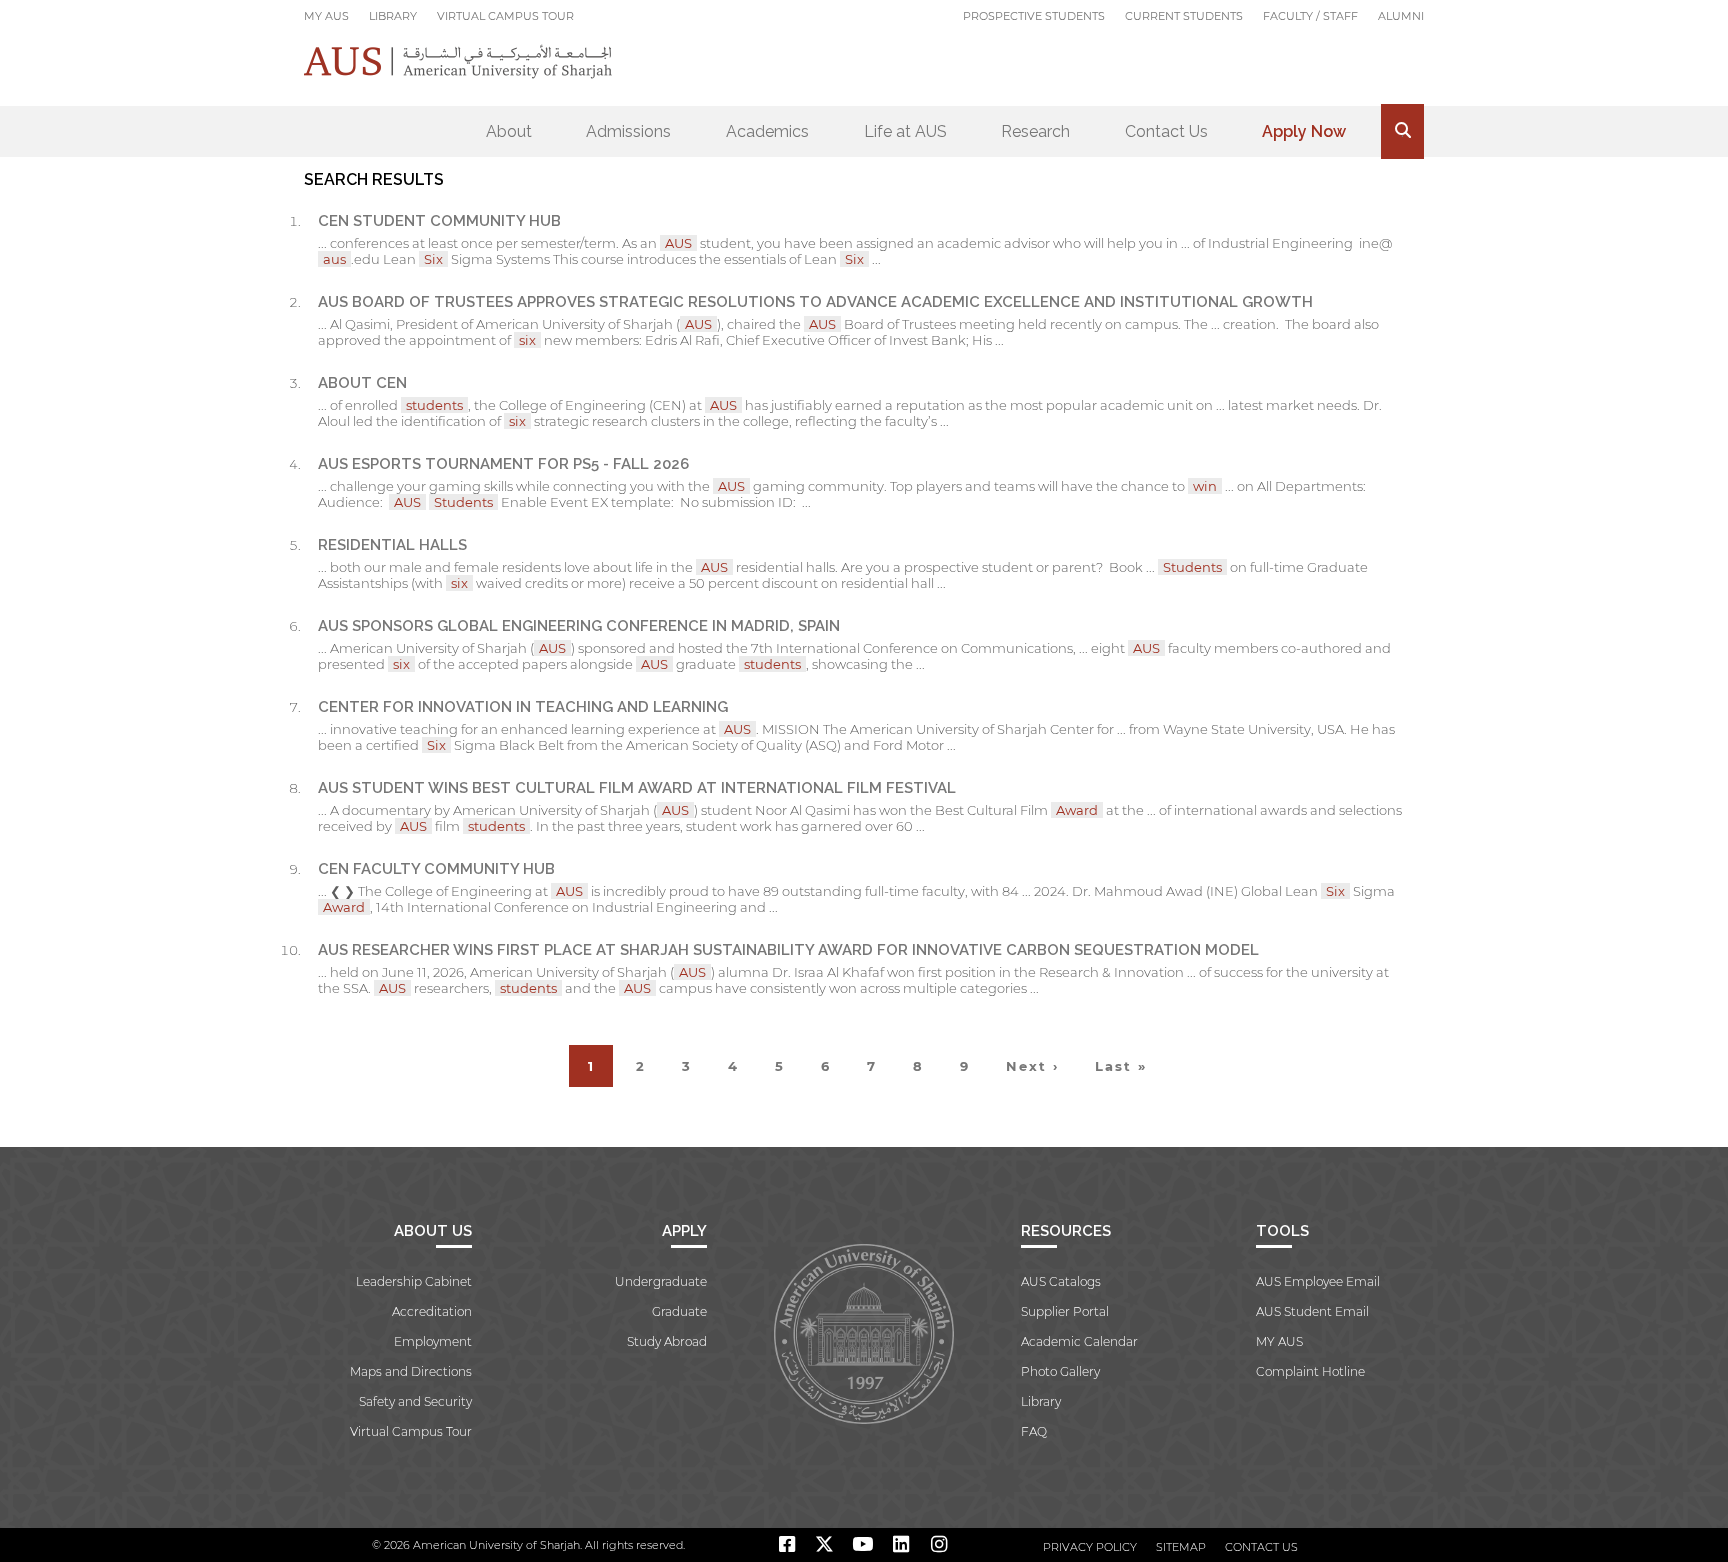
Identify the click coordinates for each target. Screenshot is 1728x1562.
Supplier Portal (1065, 1311)
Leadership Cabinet (414, 1281)
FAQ (1034, 1431)
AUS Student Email (1312, 1311)
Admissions (628, 131)
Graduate (679, 1311)
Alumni (1401, 16)
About (509, 131)
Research (1035, 131)
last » (1121, 1066)
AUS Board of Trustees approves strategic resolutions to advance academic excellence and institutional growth (815, 302)
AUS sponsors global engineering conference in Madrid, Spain (579, 626)
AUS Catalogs (1061, 1281)
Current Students (1184, 16)
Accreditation (432, 1311)
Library (393, 16)
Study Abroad (667, 1341)
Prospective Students (1034, 16)
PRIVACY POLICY (1090, 1547)
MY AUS (326, 16)
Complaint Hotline (1310, 1371)
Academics (767, 131)
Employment (433, 1341)
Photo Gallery (1060, 1371)
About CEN (362, 383)
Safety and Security (415, 1401)
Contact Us (1166, 131)
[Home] (458, 61)
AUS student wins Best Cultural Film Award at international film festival (637, 788)
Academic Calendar (1079, 1341)
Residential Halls (392, 545)
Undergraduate (661, 1281)
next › (1032, 1066)
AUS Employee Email (1318, 1281)
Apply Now (1304, 131)
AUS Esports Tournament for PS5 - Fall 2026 (503, 464)
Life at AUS (905, 131)
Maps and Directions (411, 1371)
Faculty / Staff (1310, 16)
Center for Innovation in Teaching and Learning (523, 707)
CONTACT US (1261, 1547)
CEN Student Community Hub (439, 221)
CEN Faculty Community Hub (436, 869)
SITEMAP (1181, 1547)
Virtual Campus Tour (505, 16)
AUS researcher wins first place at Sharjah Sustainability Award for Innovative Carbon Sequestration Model (788, 950)
